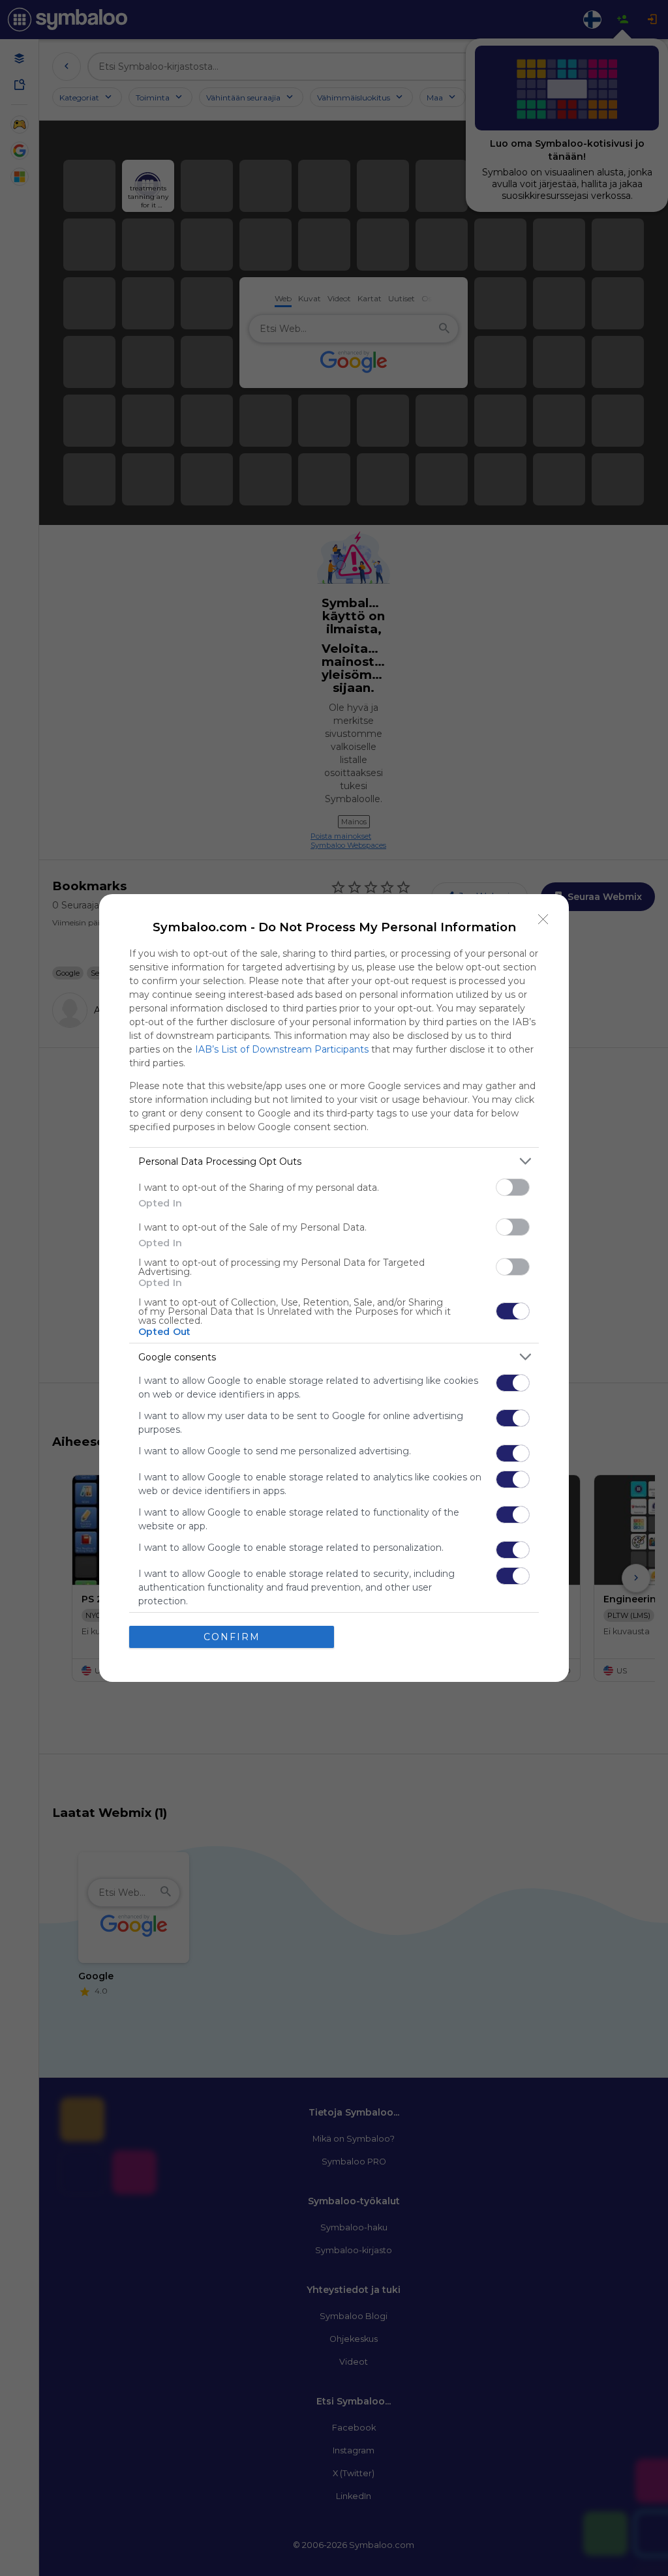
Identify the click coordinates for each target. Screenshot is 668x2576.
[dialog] (334, 1288)
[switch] (513, 1187)
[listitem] (334, 1161)
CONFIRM (232, 1637)
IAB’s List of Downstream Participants (282, 1049)
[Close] (543, 920)
